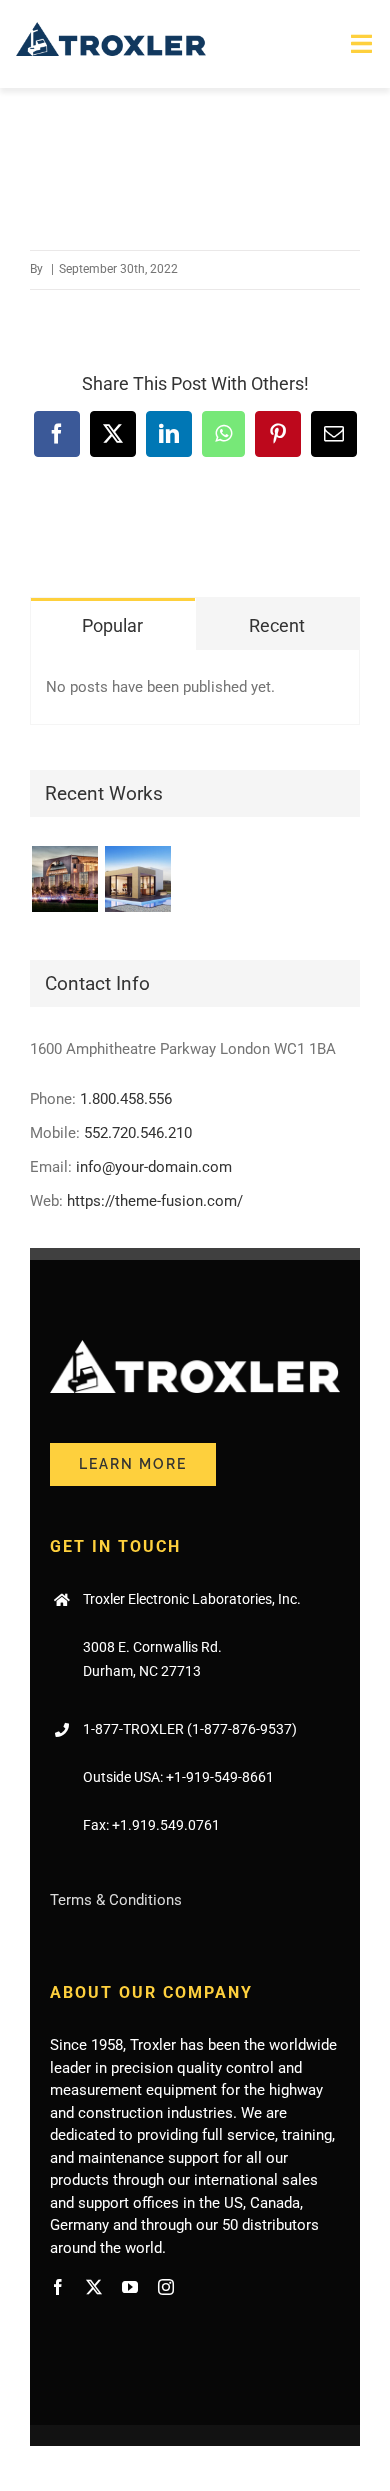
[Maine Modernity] (137, 879)
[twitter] (94, 2287)
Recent (277, 625)
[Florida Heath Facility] (64, 879)
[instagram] (166, 2287)
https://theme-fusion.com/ (155, 1201)
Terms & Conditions (116, 1900)
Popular (112, 625)
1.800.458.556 (126, 1099)
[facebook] (58, 2287)
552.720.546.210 (138, 1133)
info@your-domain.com (154, 1167)
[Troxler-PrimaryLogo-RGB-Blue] (111, 29)
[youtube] (130, 2287)
